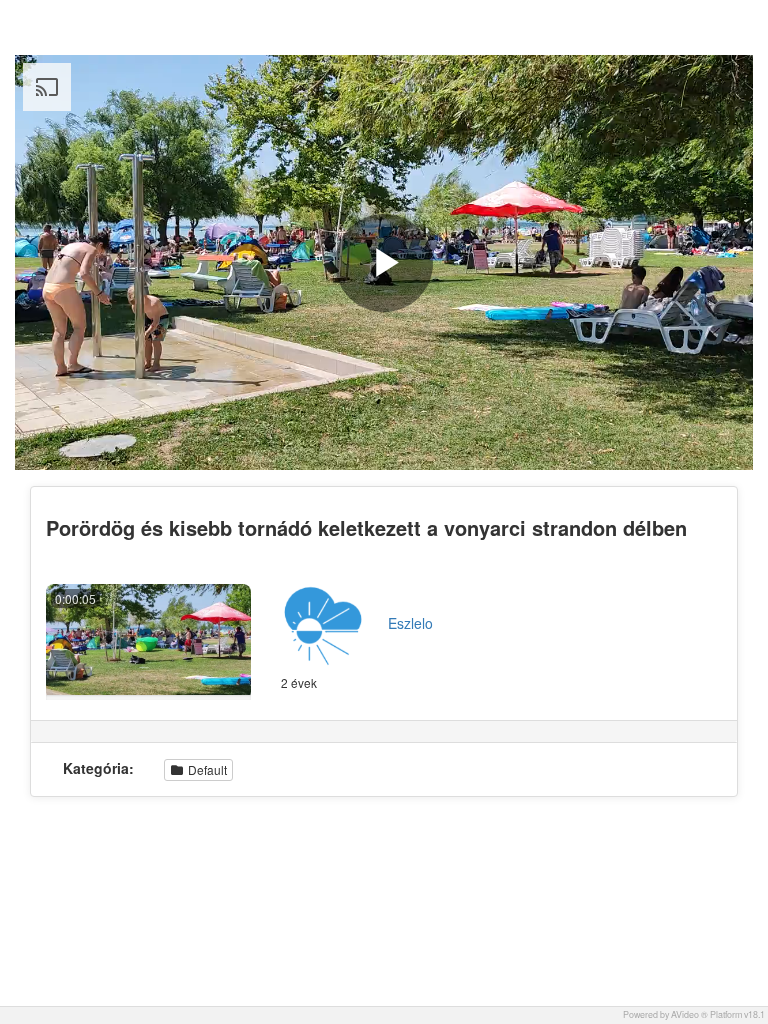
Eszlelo (410, 623)
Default (206, 769)
